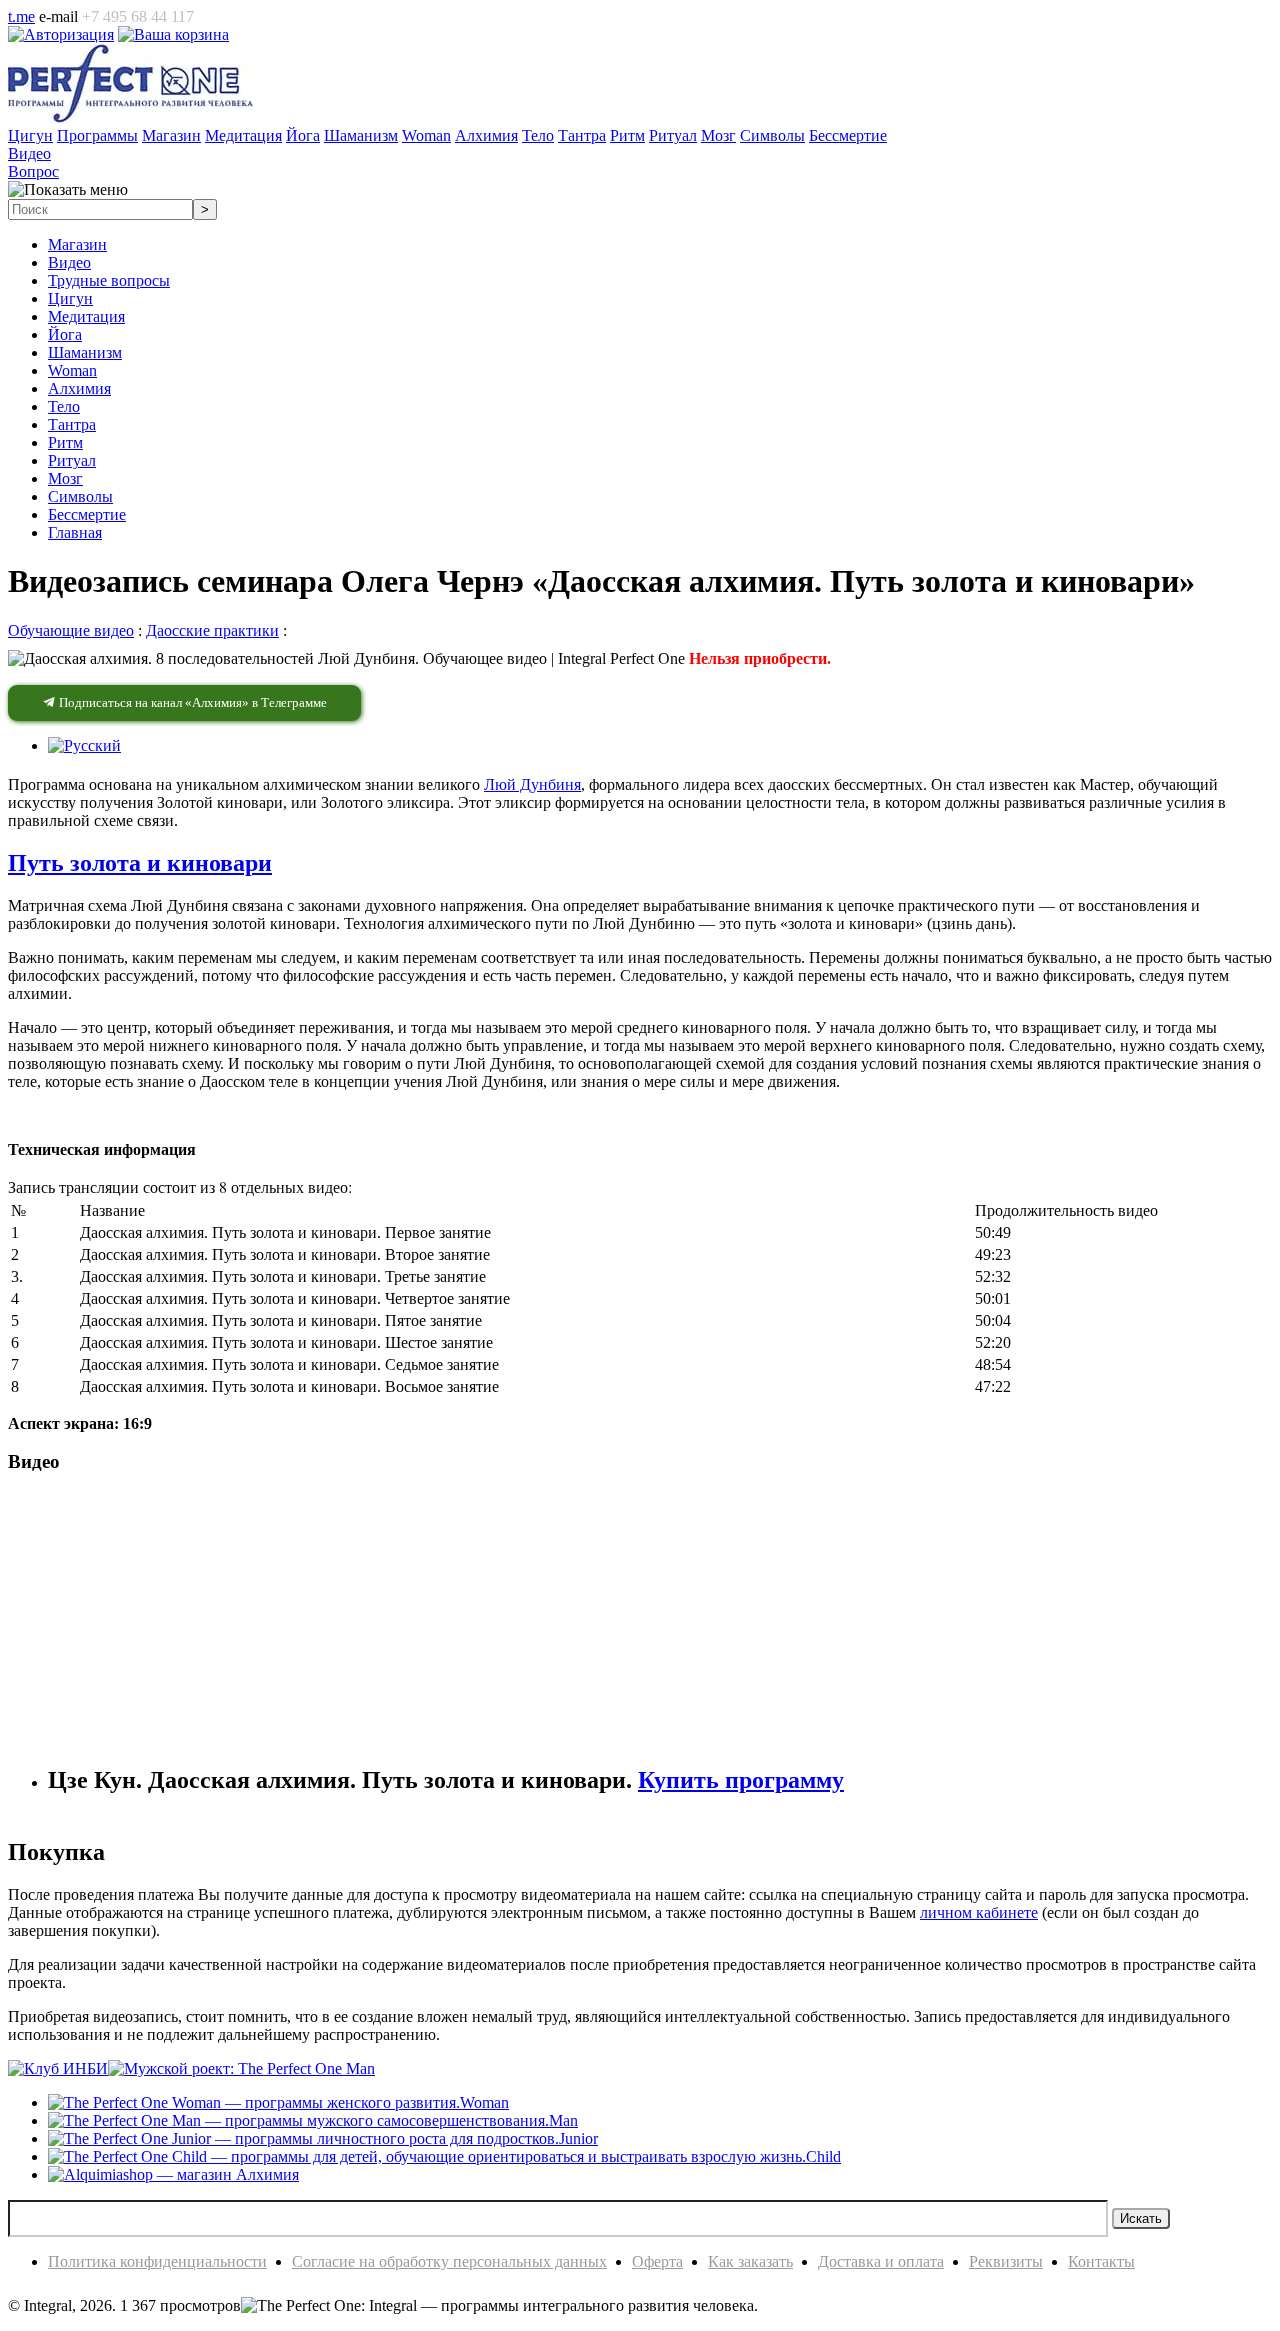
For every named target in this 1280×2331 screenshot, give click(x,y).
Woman (72, 370)
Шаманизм (85, 352)
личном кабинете (979, 1912)
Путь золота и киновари (140, 863)
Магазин (77, 244)
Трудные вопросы (109, 280)
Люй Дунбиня (532, 784)
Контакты (1101, 2261)
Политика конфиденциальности (157, 2261)
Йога (65, 334)
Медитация (86, 316)
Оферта (657, 2261)
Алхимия (79, 388)
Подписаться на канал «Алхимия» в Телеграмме (191, 702)
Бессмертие (87, 514)
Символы (80, 496)
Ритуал (72, 460)
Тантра (72, 424)
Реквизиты (1006, 2261)
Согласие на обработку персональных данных (449, 2261)
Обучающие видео (71, 630)
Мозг (65, 478)
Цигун (70, 298)
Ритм (65, 442)
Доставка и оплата (881, 2261)
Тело (64, 406)
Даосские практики (212, 630)
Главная (75, 532)
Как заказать (750, 2261)
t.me (21, 16)
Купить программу (741, 1780)
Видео (69, 262)
